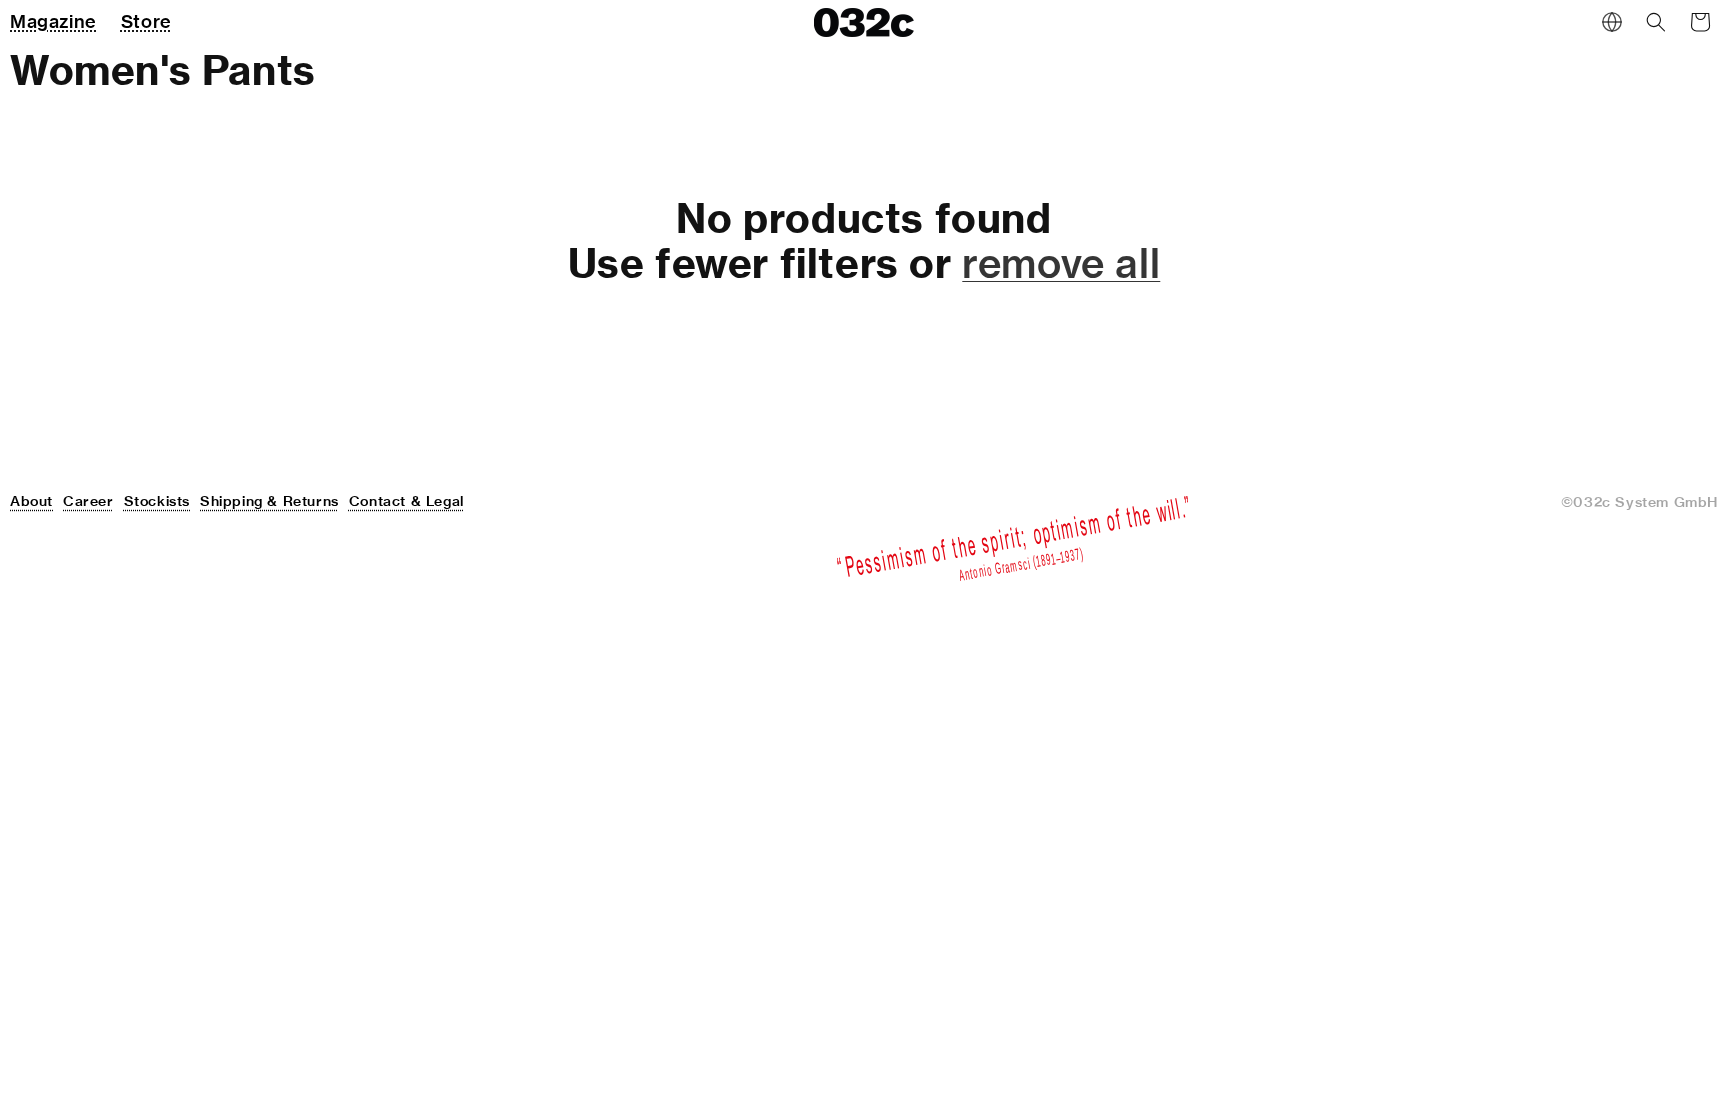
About (31, 501)
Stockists (157, 501)
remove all (1061, 263)
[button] (1656, 22)
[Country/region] (1612, 22)
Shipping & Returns (269, 501)
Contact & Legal (406, 501)
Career (88, 501)
